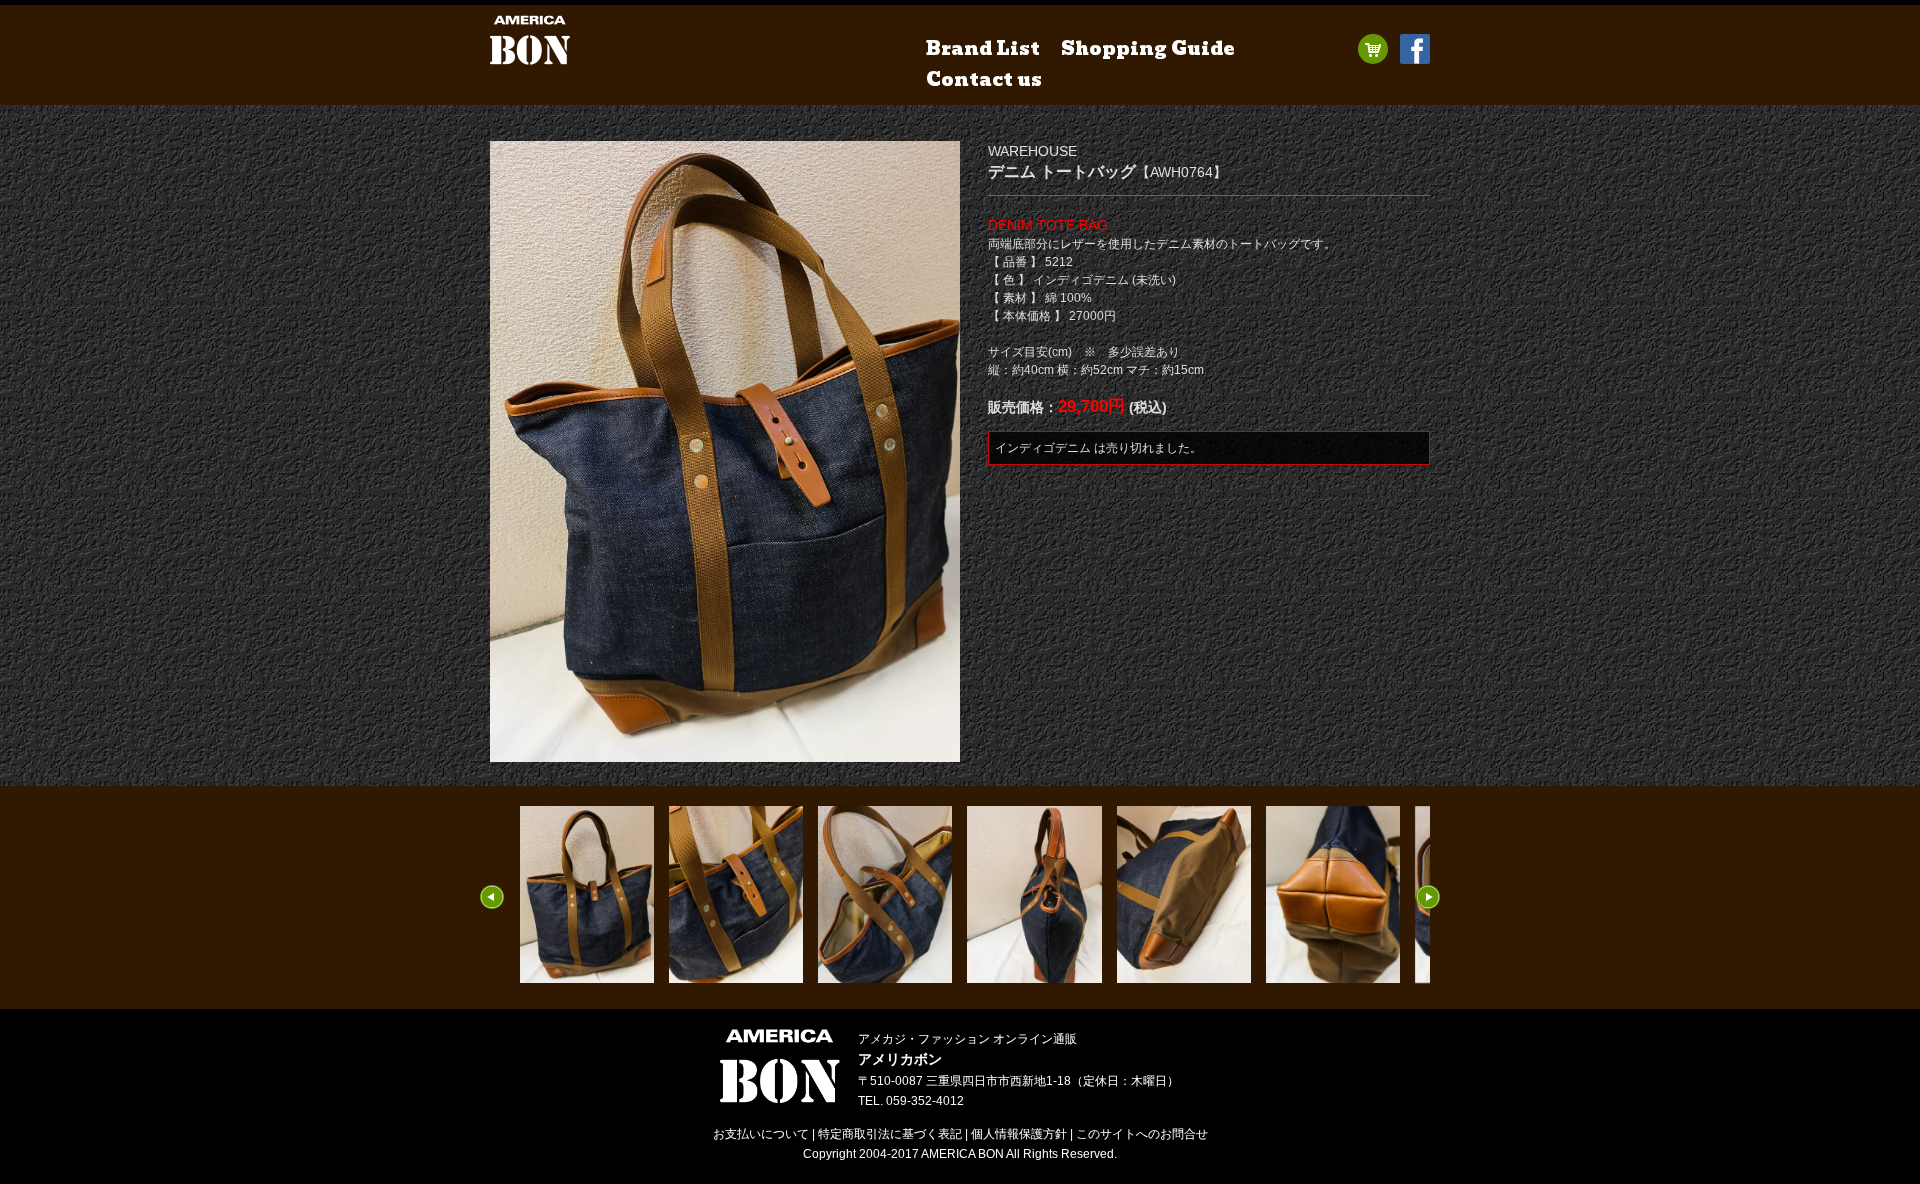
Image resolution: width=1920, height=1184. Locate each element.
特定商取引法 (890, 1134)
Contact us (984, 79)
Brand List (983, 48)
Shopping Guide (1148, 48)
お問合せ (1142, 1134)
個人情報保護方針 (1019, 1134)
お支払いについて (761, 1134)
